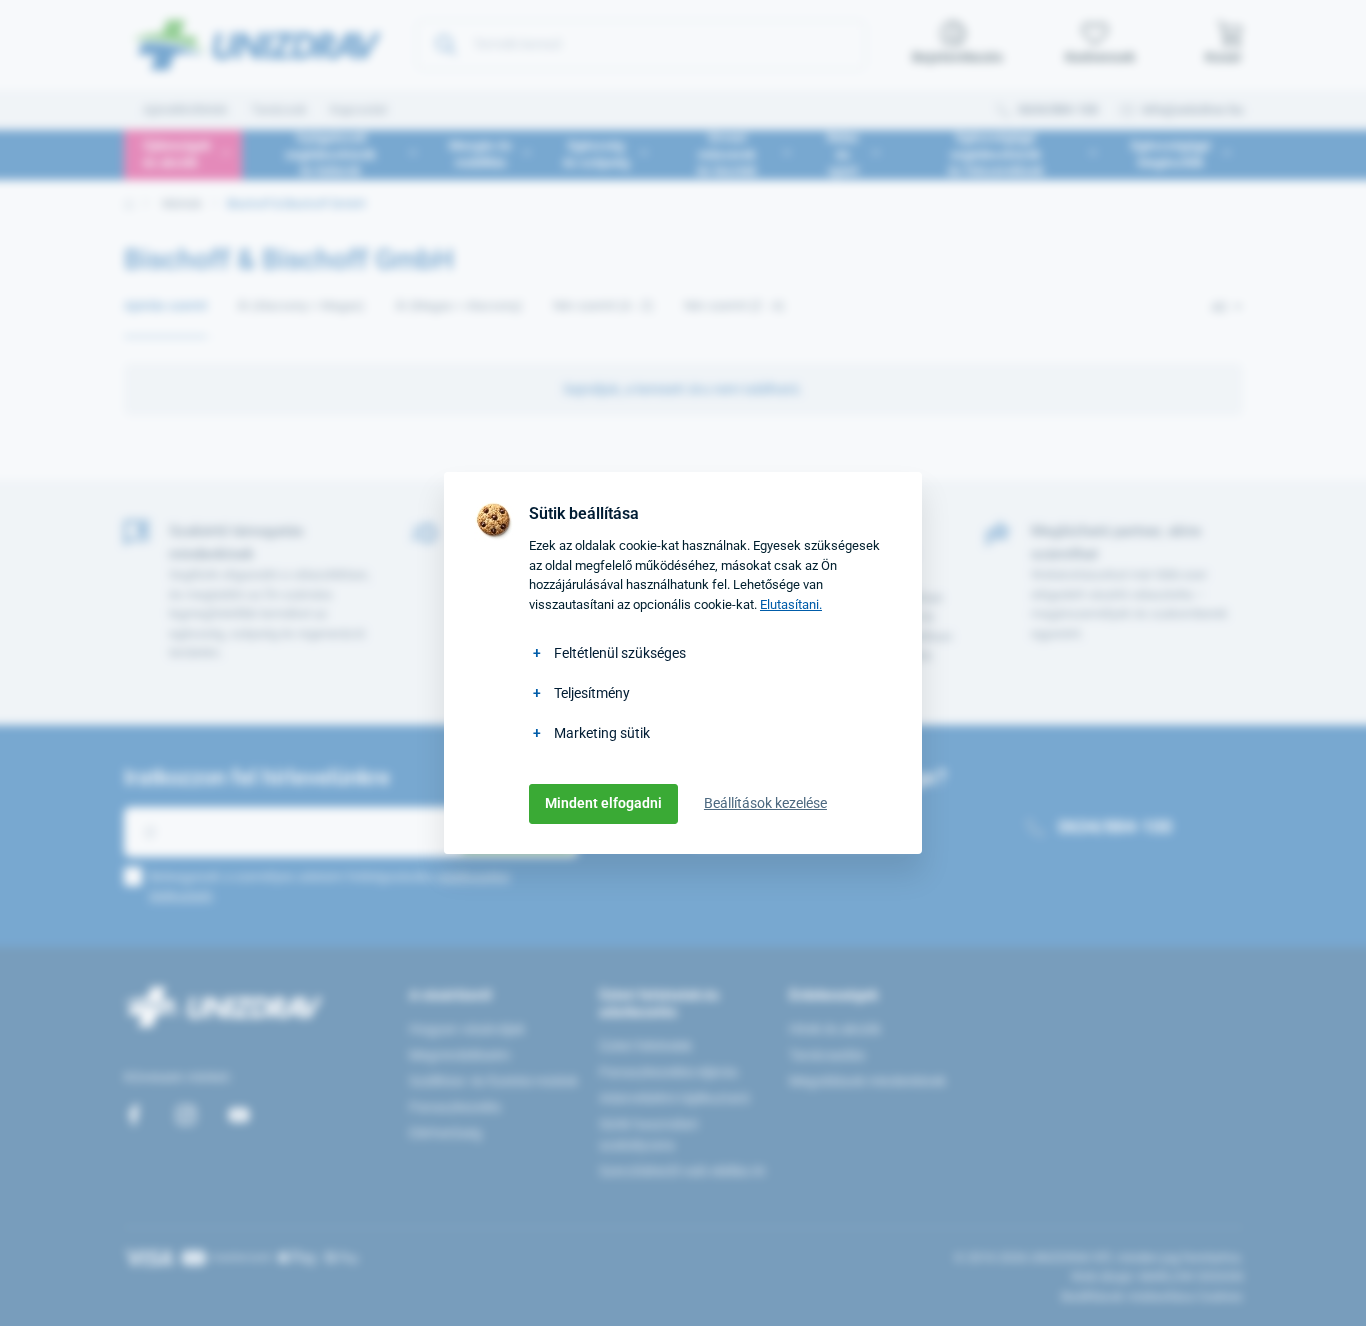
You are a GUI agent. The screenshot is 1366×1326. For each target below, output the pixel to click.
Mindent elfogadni (603, 803)
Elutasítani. (791, 604)
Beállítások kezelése (765, 803)
